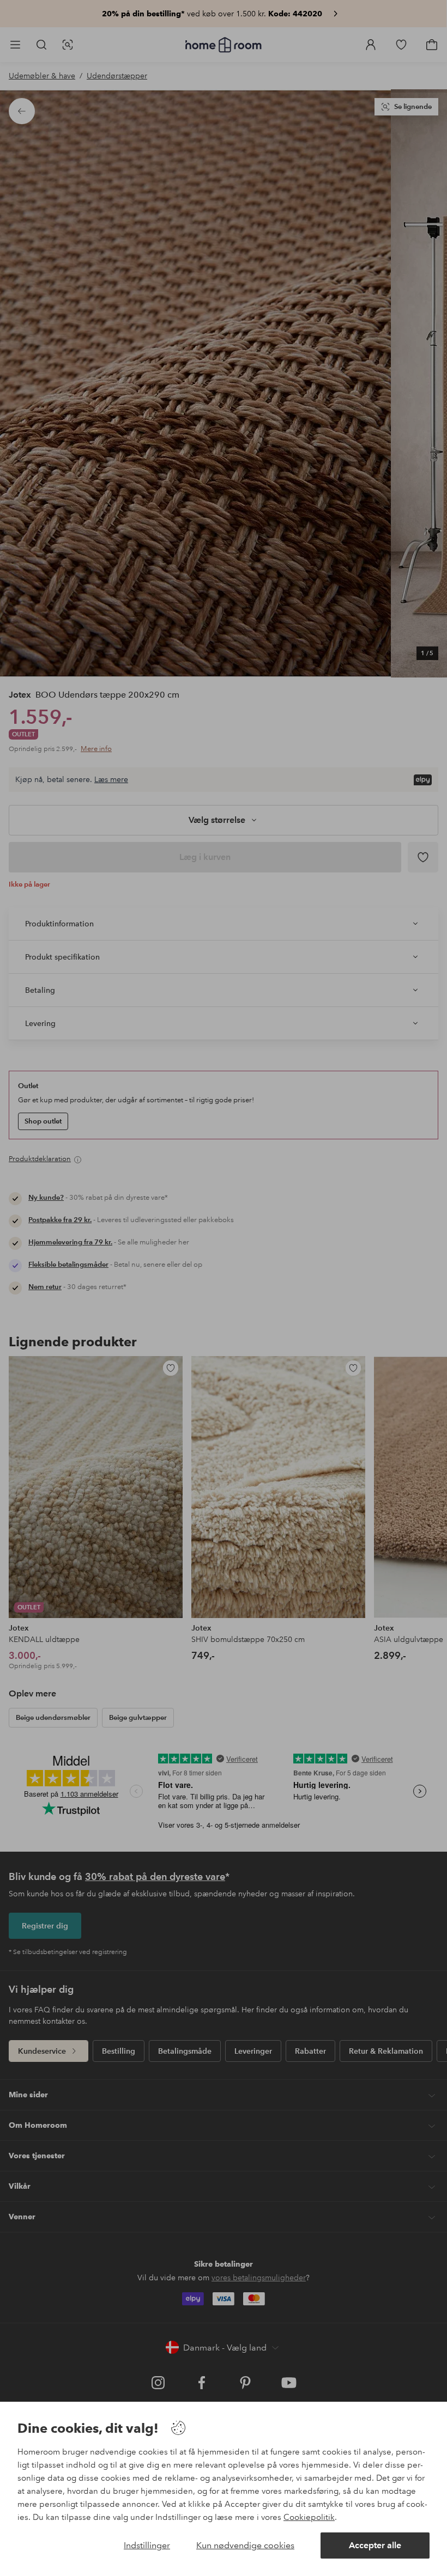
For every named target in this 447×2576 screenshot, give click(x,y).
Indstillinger (147, 2545)
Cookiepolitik (309, 2517)
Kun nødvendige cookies (245, 2545)
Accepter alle (375, 2545)
